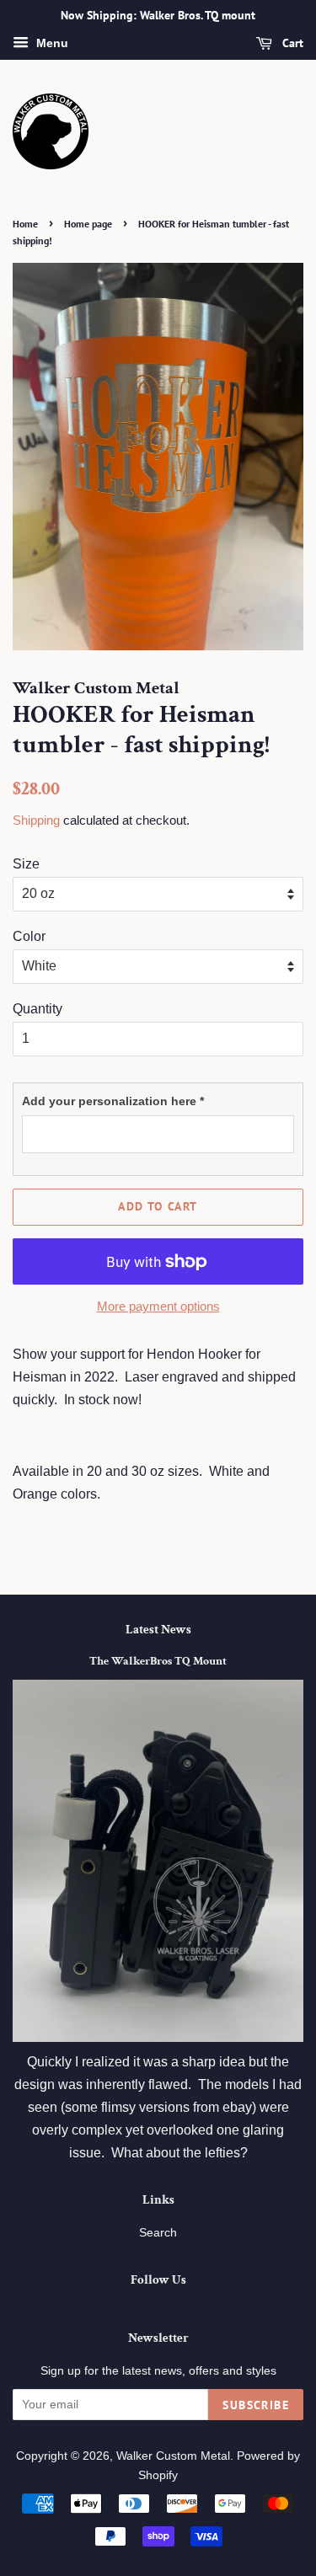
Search (158, 2233)
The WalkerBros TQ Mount (158, 1661)
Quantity (37, 1009)
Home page (88, 224)
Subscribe (256, 2405)
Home (25, 224)
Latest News (158, 1630)
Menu (51, 43)
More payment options (158, 1306)
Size (26, 864)
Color (29, 936)
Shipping (36, 820)
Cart (291, 43)
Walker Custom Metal (173, 2456)
